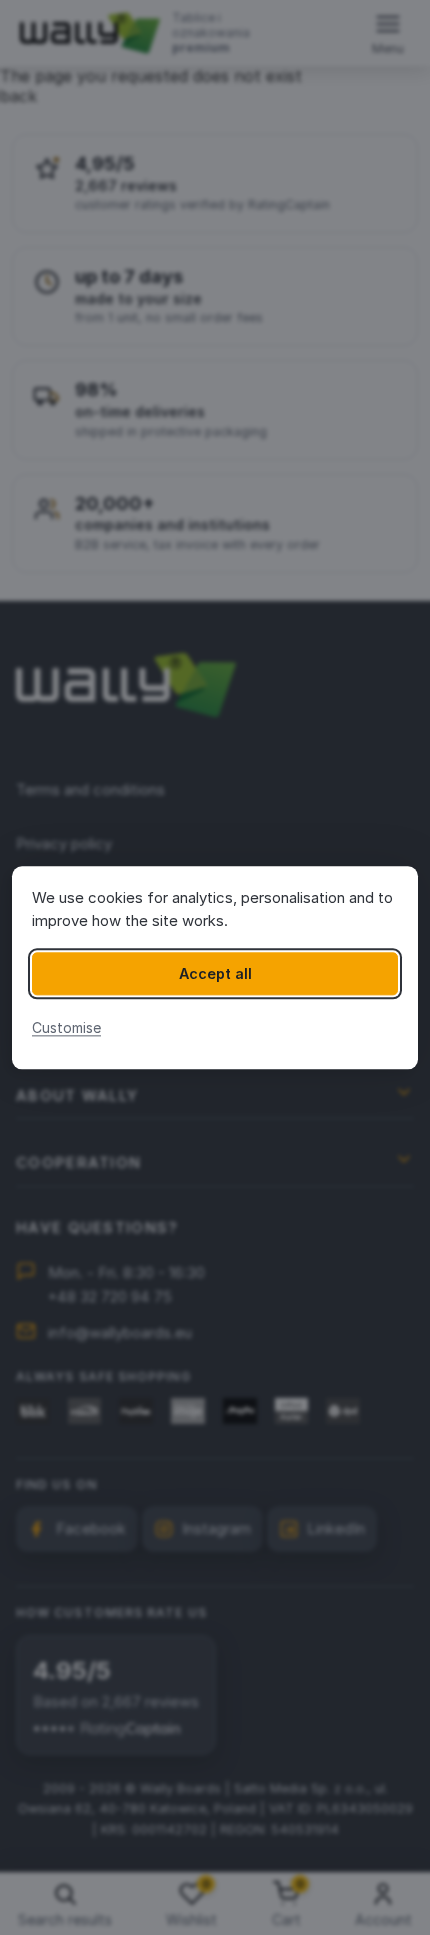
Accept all (215, 973)
